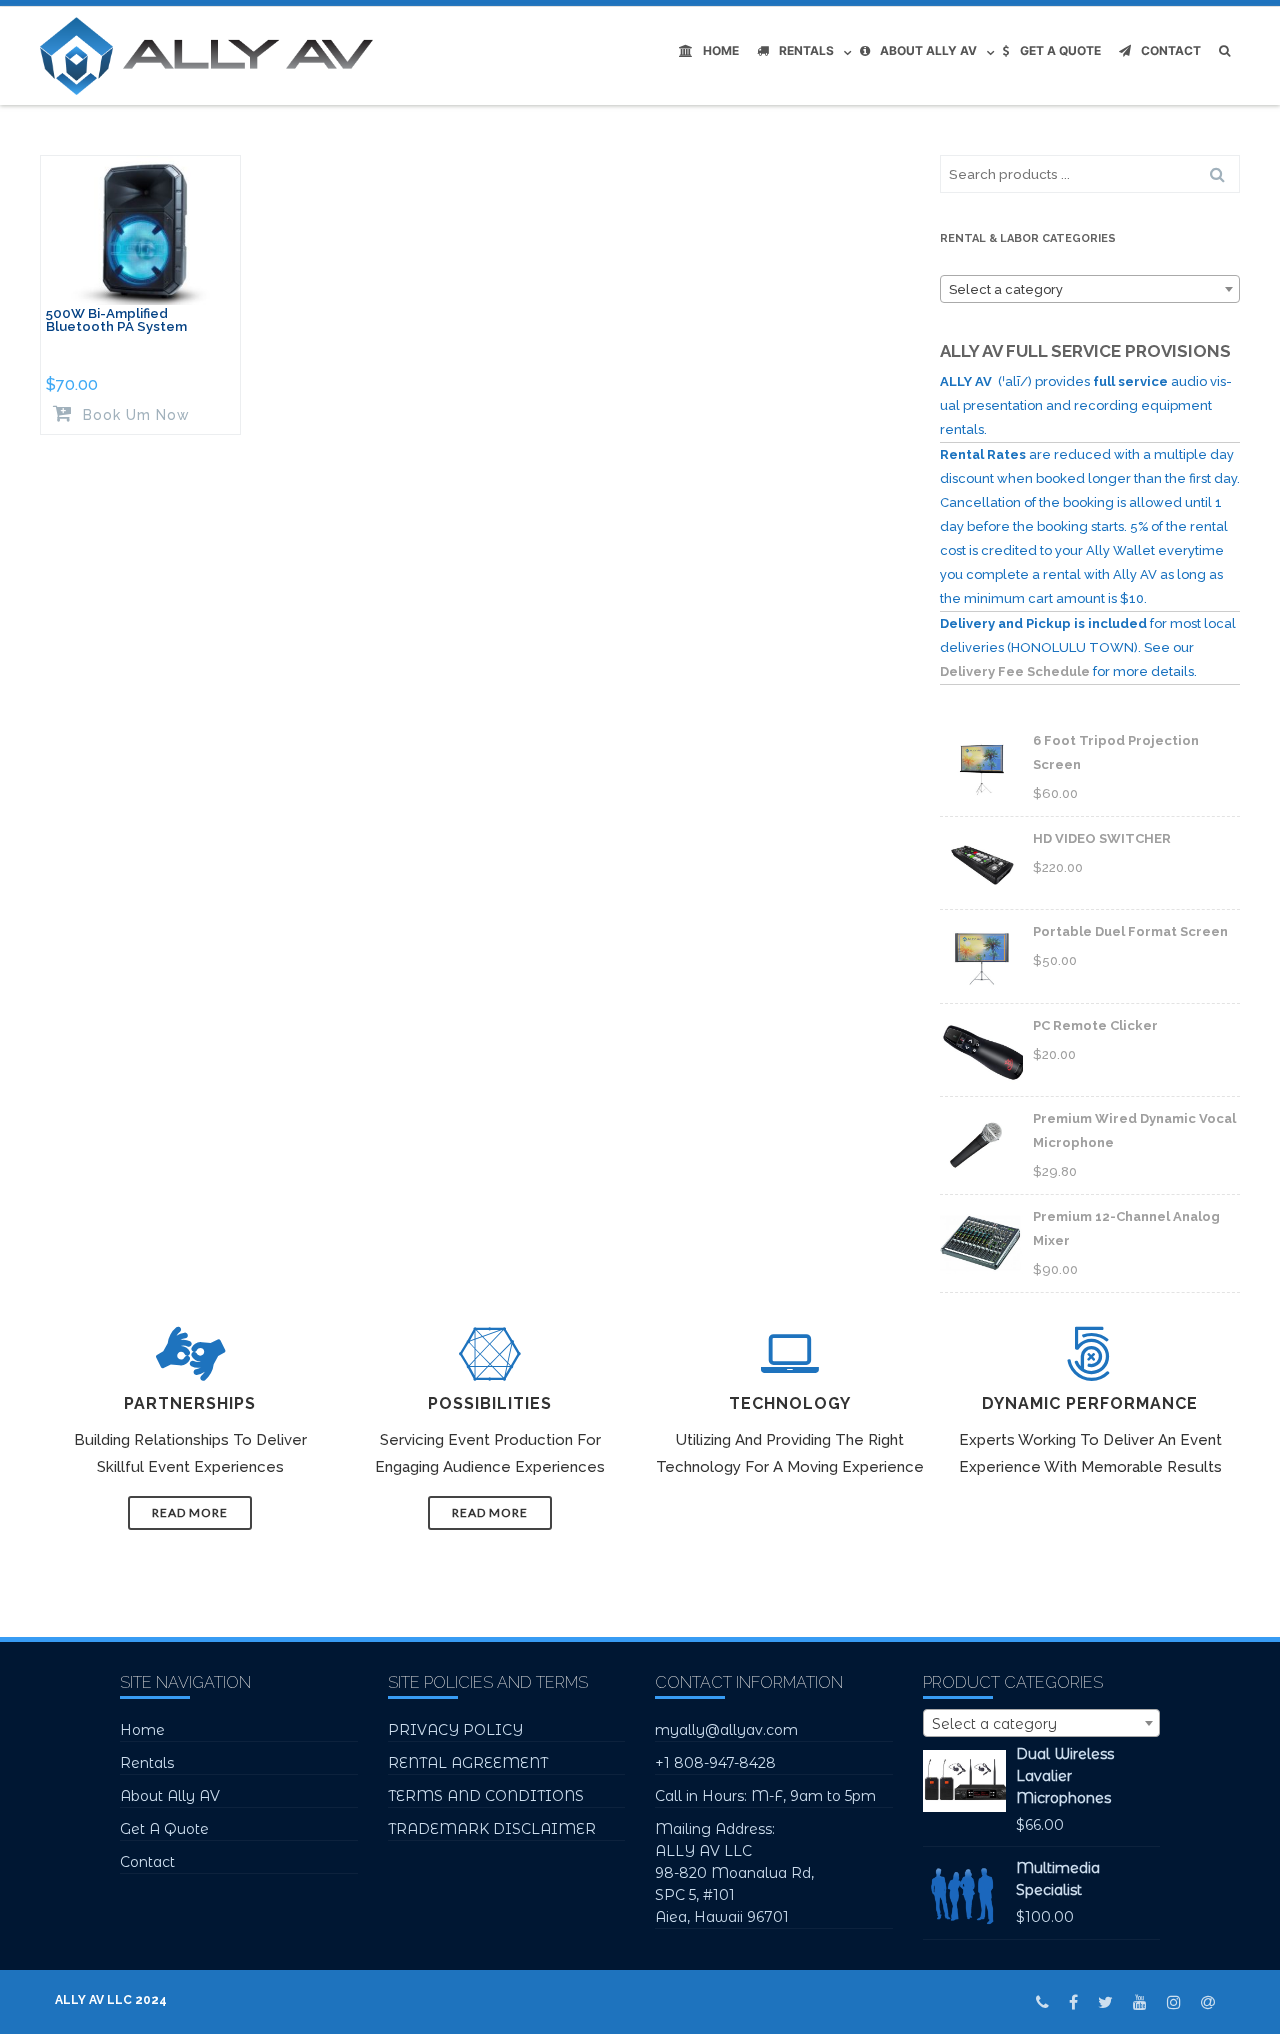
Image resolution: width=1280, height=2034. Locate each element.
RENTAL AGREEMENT (468, 1763)
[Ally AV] (211, 56)
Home (721, 50)
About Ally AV (928, 50)
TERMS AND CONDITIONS (486, 1796)
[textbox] (1090, 290)
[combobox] (1090, 289)
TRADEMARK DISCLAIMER (492, 1829)
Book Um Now (134, 414)
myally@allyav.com (726, 1730)
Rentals (806, 50)
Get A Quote (1060, 50)
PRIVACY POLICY (455, 1730)
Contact (1171, 50)
